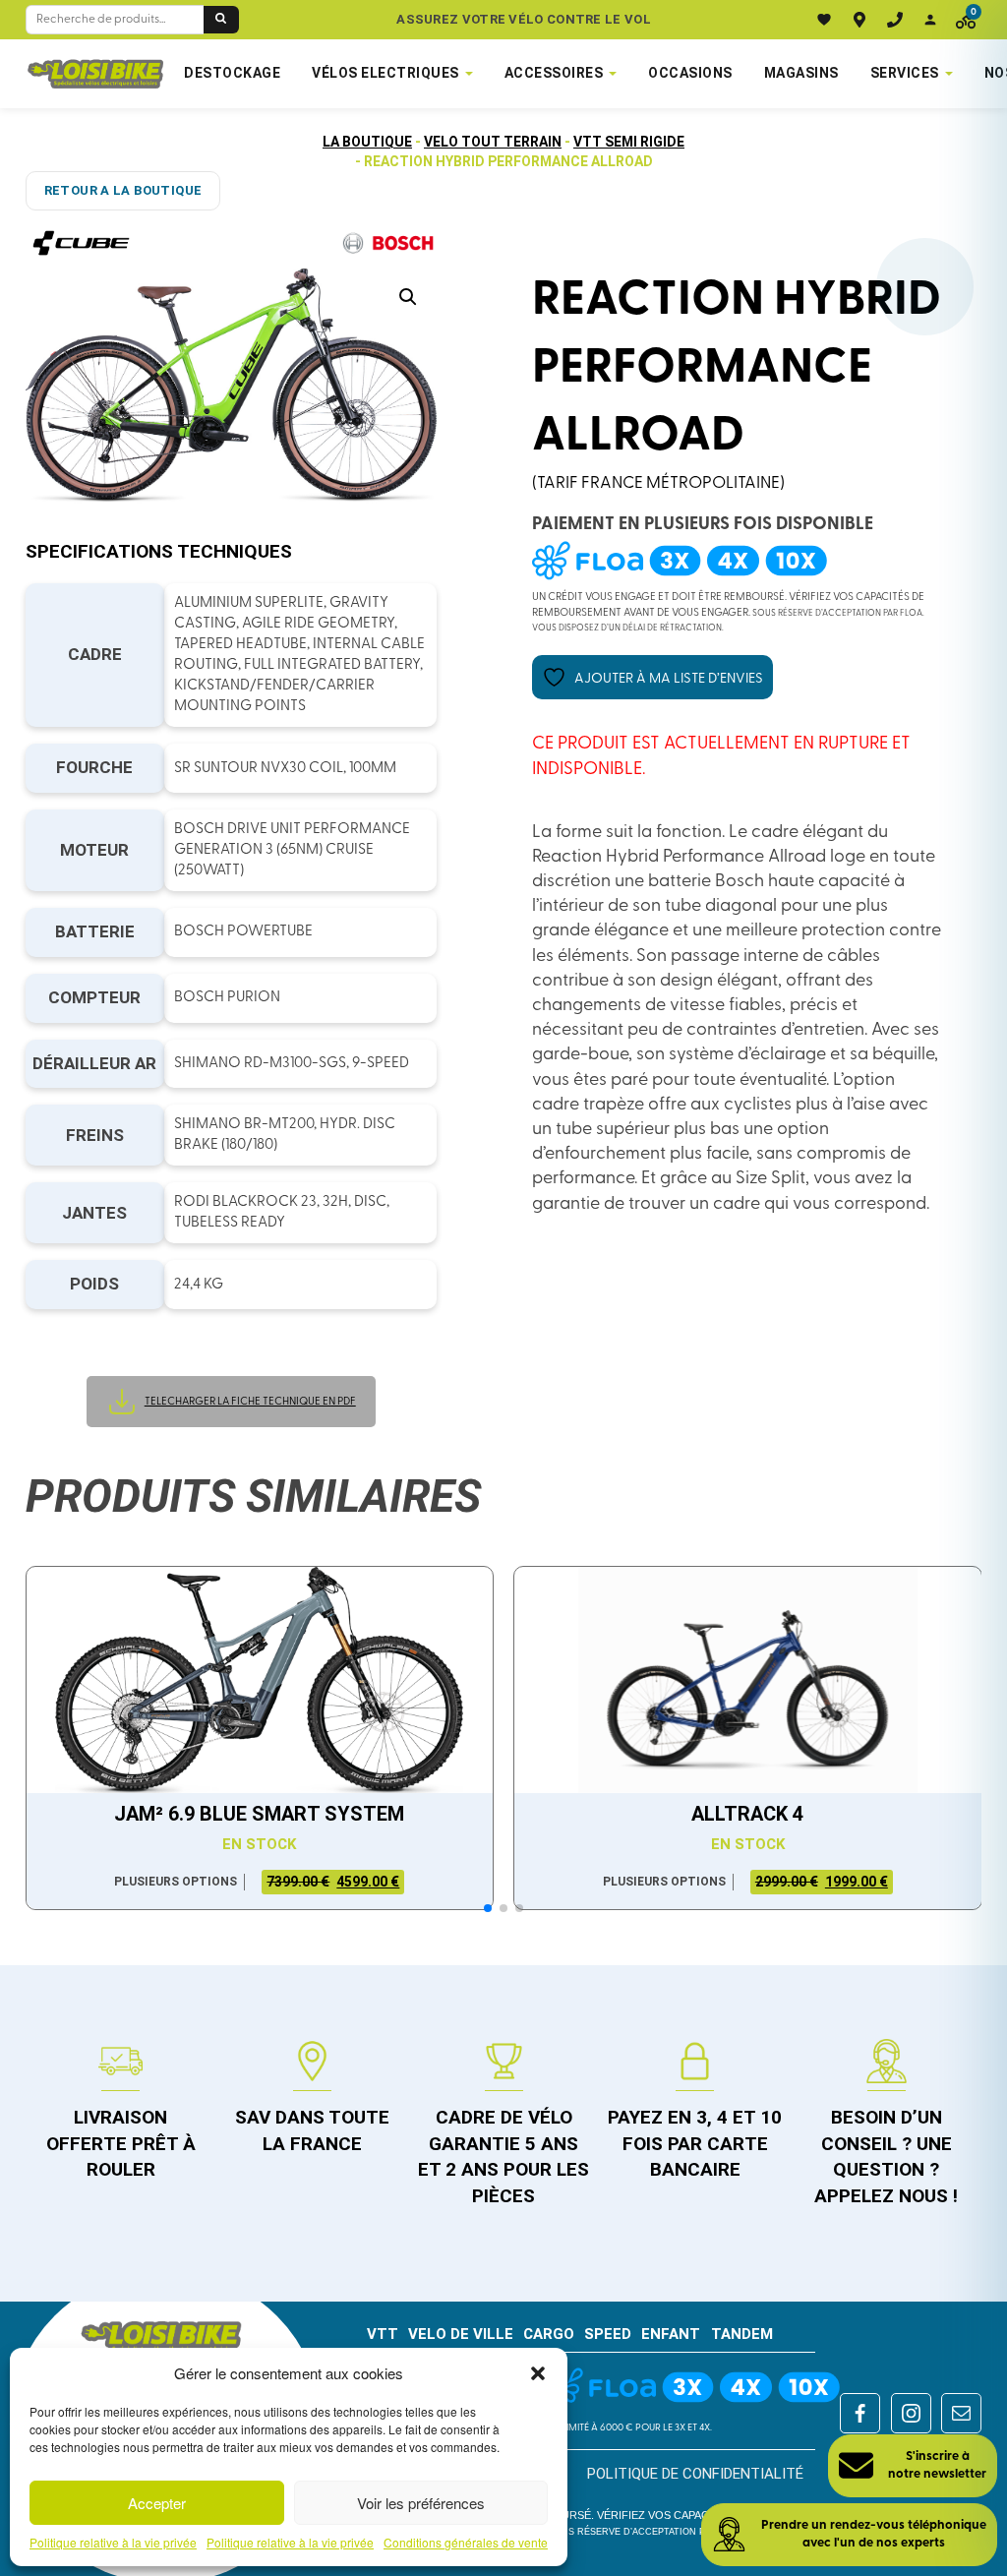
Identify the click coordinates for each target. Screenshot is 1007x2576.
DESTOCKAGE (232, 73)
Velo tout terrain (493, 142)
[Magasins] (859, 20)
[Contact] (895, 20)
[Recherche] (221, 20)
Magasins (801, 73)
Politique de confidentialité (695, 2474)
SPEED (608, 2334)
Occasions (690, 73)
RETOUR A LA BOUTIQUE (123, 190)
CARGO (549, 2334)
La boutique (367, 142)
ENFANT (671, 2334)
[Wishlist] (824, 20)
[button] (538, 2373)
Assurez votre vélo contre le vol (524, 19)
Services (905, 73)
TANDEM (742, 2334)
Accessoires (554, 73)
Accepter (157, 2503)
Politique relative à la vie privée (113, 2543)
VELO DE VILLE (461, 2334)
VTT (383, 2334)
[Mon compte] (930, 20)
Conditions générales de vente (466, 2543)
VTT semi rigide (629, 142)
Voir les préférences (421, 2503)
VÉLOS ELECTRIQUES (385, 73)
